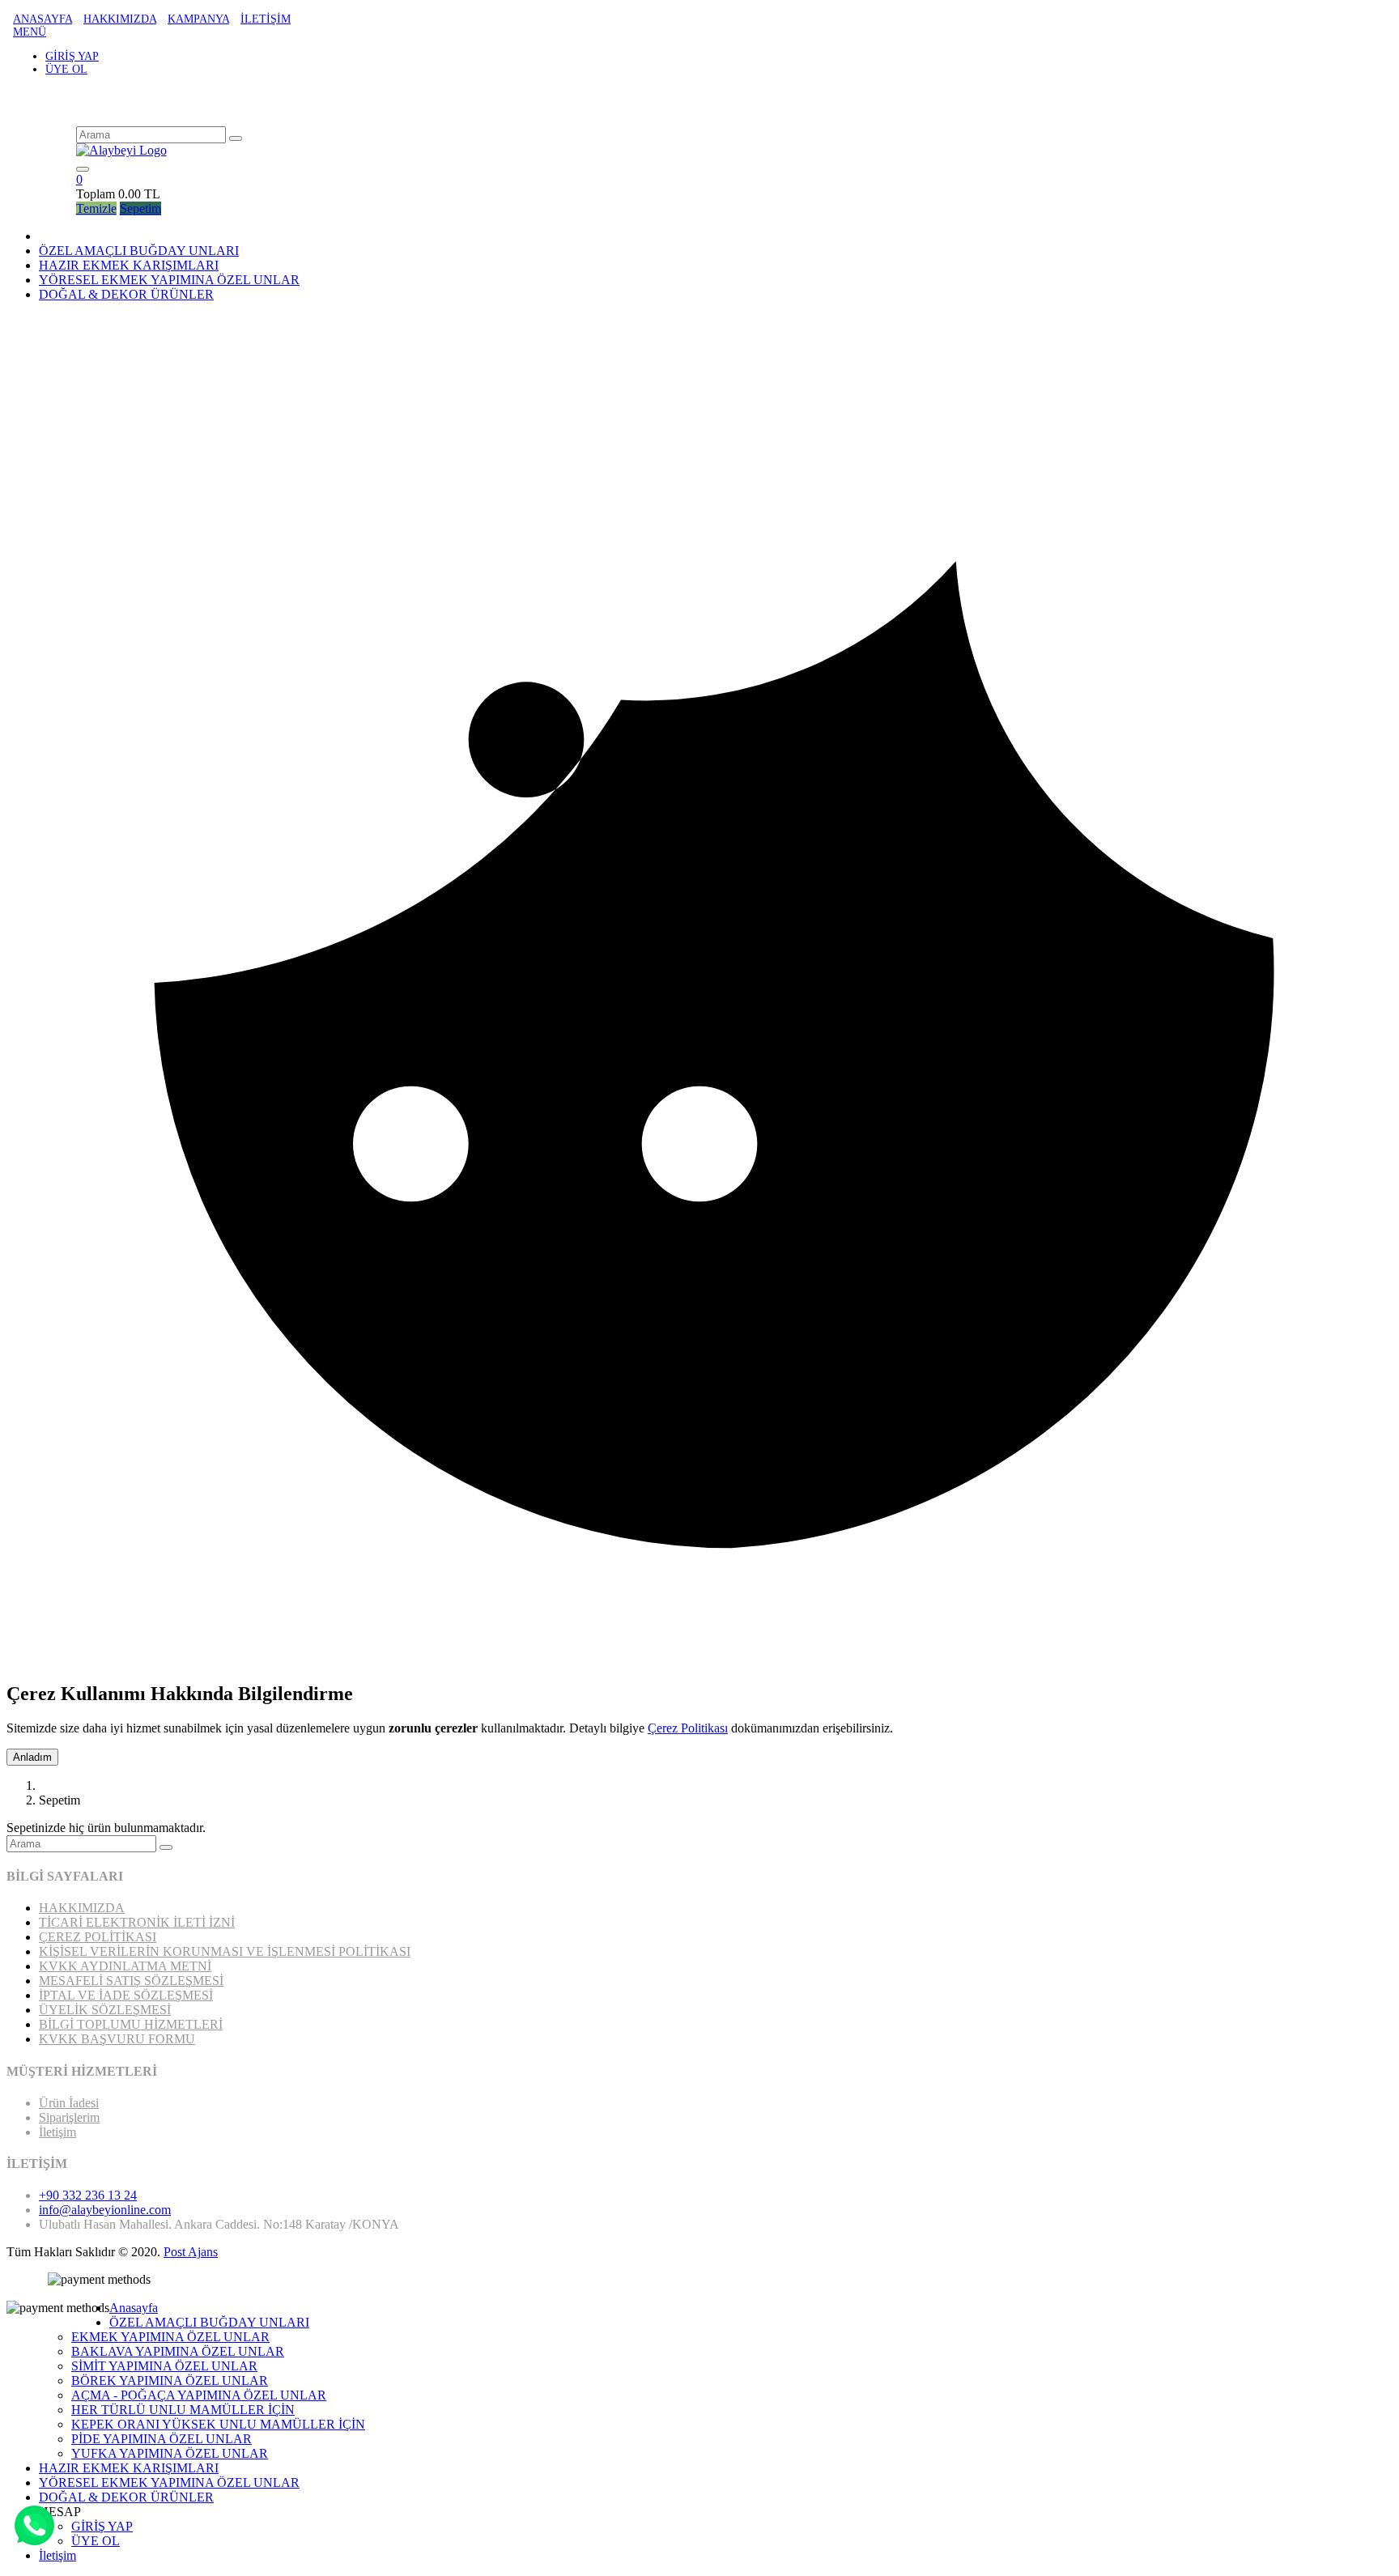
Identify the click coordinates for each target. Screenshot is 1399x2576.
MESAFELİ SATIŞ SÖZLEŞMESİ (131, 1981)
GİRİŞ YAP (72, 56)
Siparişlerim (69, 2117)
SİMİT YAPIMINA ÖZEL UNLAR (164, 2366)
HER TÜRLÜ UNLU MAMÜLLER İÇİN (183, 2410)
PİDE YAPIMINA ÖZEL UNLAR (162, 2439)
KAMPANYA (198, 19)
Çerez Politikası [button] (688, 1728)
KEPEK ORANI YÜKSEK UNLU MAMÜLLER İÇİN (218, 2424)
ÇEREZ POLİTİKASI (98, 1937)
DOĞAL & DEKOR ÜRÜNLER (126, 2497)
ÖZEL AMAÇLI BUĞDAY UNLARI (139, 251)
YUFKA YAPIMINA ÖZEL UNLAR (170, 2453)
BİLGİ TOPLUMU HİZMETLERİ (131, 2024)
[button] (79, 179)
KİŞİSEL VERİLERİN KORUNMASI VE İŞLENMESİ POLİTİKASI (225, 1951)
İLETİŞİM (266, 19)
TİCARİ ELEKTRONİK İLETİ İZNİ (137, 1922)
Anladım (32, 1757)
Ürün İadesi (69, 2103)
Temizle (96, 208)
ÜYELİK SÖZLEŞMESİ (105, 2010)
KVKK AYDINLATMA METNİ (125, 1966)
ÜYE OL (66, 69)
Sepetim (140, 208)
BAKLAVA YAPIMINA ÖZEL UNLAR (178, 2351)
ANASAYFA (43, 19)
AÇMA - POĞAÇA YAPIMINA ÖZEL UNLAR (199, 2395)
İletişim (57, 2132)
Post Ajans (191, 2252)
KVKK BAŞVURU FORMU (117, 2039)
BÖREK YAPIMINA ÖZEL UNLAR (170, 2380)
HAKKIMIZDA (120, 19)
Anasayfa (134, 2308)
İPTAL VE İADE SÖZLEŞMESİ (126, 1995)
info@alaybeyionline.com (105, 2210)
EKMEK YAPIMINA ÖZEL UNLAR (170, 2337)
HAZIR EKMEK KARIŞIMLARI (129, 265)
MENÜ (30, 32)
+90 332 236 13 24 (88, 2195)
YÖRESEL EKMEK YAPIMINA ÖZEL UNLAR (169, 2482)
